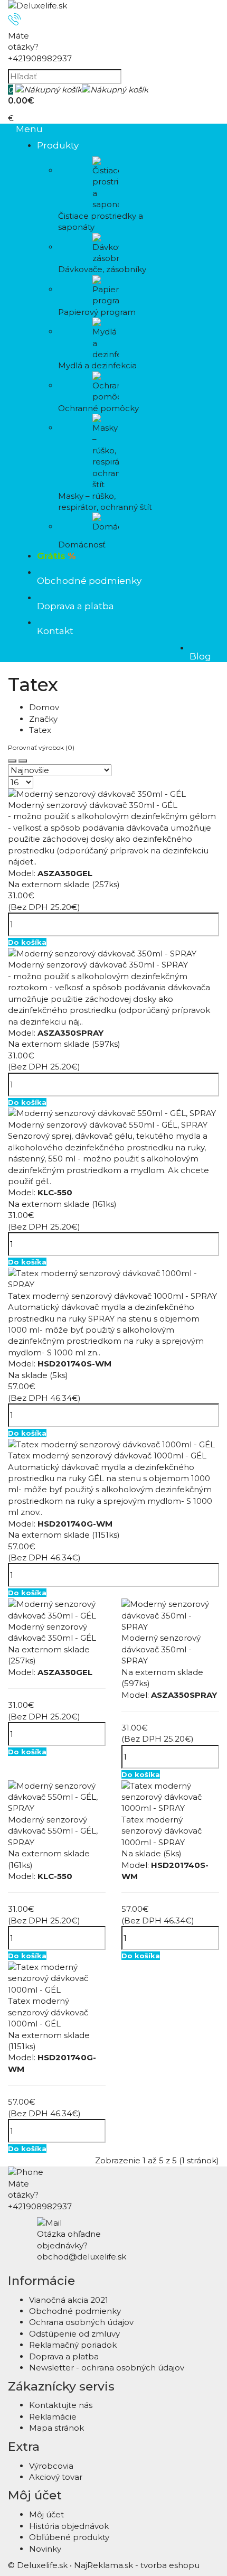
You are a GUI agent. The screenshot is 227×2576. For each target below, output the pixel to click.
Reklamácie (53, 2417)
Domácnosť (82, 545)
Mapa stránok (56, 2428)
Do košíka (27, 942)
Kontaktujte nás (61, 2405)
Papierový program (97, 312)
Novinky (45, 2549)
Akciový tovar (56, 2477)
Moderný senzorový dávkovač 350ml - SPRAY (98, 965)
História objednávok (69, 2526)
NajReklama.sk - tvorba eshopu (137, 2565)
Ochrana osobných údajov (81, 2322)
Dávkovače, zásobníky (102, 269)
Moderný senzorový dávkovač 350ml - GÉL (93, 805)
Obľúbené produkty (69, 2537)
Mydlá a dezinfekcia (97, 365)
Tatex (40, 730)
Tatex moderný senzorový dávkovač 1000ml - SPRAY (112, 1296)
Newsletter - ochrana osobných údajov (107, 2368)
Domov (44, 707)
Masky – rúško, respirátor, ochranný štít (105, 501)
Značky (43, 719)
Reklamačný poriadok (73, 2345)
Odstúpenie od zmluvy (74, 2334)
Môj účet (46, 2514)
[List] (23, 761)
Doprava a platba (64, 2356)
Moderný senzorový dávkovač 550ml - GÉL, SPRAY (108, 1125)
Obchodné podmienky (75, 2311)
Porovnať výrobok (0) (41, 747)
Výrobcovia (51, 2466)
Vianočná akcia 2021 (69, 2300)
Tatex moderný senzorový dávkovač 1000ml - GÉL (107, 1456)
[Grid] (12, 761)
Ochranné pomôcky (98, 408)
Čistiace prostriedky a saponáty (101, 221)
